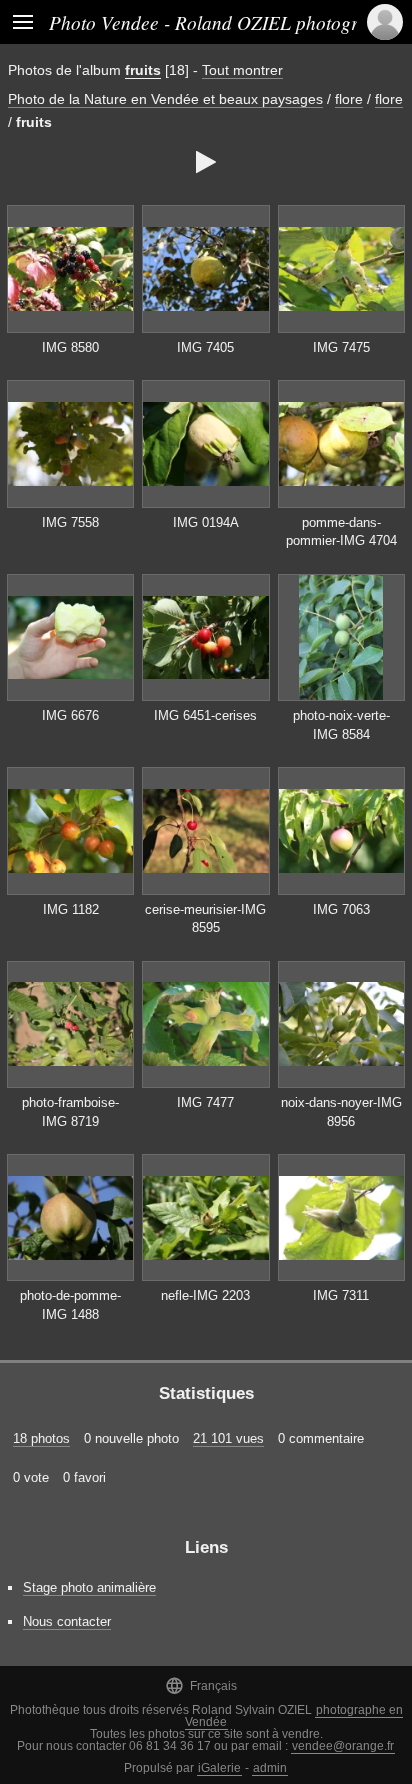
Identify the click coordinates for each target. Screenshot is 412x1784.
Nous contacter (67, 1621)
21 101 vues (228, 1438)
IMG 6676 (70, 715)
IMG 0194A (206, 522)
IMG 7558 (70, 522)
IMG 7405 (205, 347)
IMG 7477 (205, 1102)
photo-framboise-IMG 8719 (70, 1112)
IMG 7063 (341, 909)
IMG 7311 (341, 1295)
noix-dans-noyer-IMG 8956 (341, 1112)
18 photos (41, 1438)
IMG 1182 (71, 909)
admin (270, 1768)
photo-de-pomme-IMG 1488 (70, 1305)
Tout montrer (242, 70)
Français (201, 1685)
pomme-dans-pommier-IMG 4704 (341, 532)
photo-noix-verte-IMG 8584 (341, 725)
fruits (143, 70)
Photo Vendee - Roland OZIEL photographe (223, 22)
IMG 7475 (341, 347)
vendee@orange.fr (343, 1746)
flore (349, 99)
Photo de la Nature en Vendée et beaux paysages (165, 99)
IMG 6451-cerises (205, 715)
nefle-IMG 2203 (205, 1295)
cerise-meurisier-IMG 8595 (205, 919)
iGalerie (219, 1768)
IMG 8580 (70, 347)
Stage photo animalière (89, 1587)
